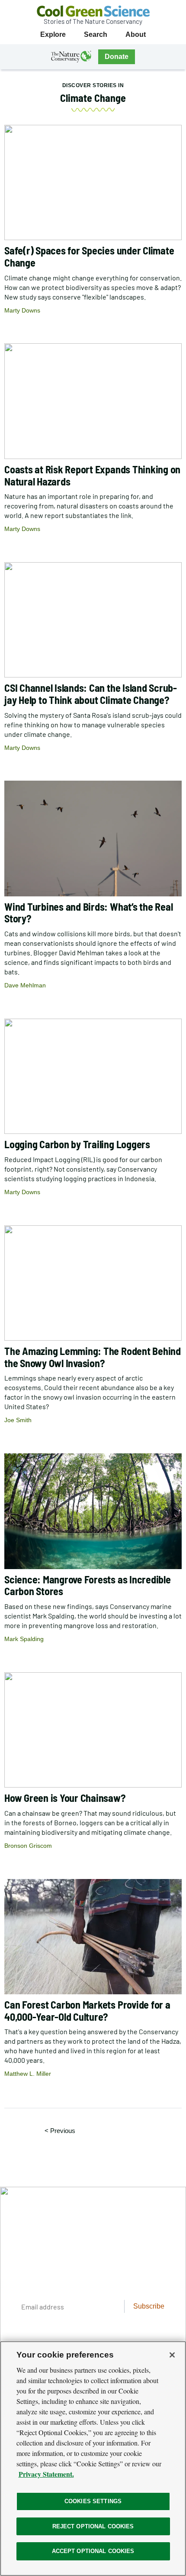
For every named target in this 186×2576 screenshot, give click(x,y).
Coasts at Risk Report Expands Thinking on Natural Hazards (92, 475)
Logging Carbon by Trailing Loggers (77, 1144)
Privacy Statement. (46, 2474)
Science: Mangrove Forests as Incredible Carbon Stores (88, 1585)
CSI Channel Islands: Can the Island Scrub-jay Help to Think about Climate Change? (91, 694)
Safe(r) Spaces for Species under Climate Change (89, 256)
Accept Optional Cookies (93, 2551)
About (136, 34)
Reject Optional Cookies (93, 2526)
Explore (53, 34)
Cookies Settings (93, 2501)
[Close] (172, 2355)
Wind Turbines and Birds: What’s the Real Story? (88, 913)
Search (96, 34)
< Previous (63, 2130)
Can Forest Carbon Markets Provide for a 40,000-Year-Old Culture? (87, 2011)
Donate (117, 57)
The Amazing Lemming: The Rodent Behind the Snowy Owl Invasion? (93, 1357)
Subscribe (149, 2306)
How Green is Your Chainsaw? (65, 1798)
